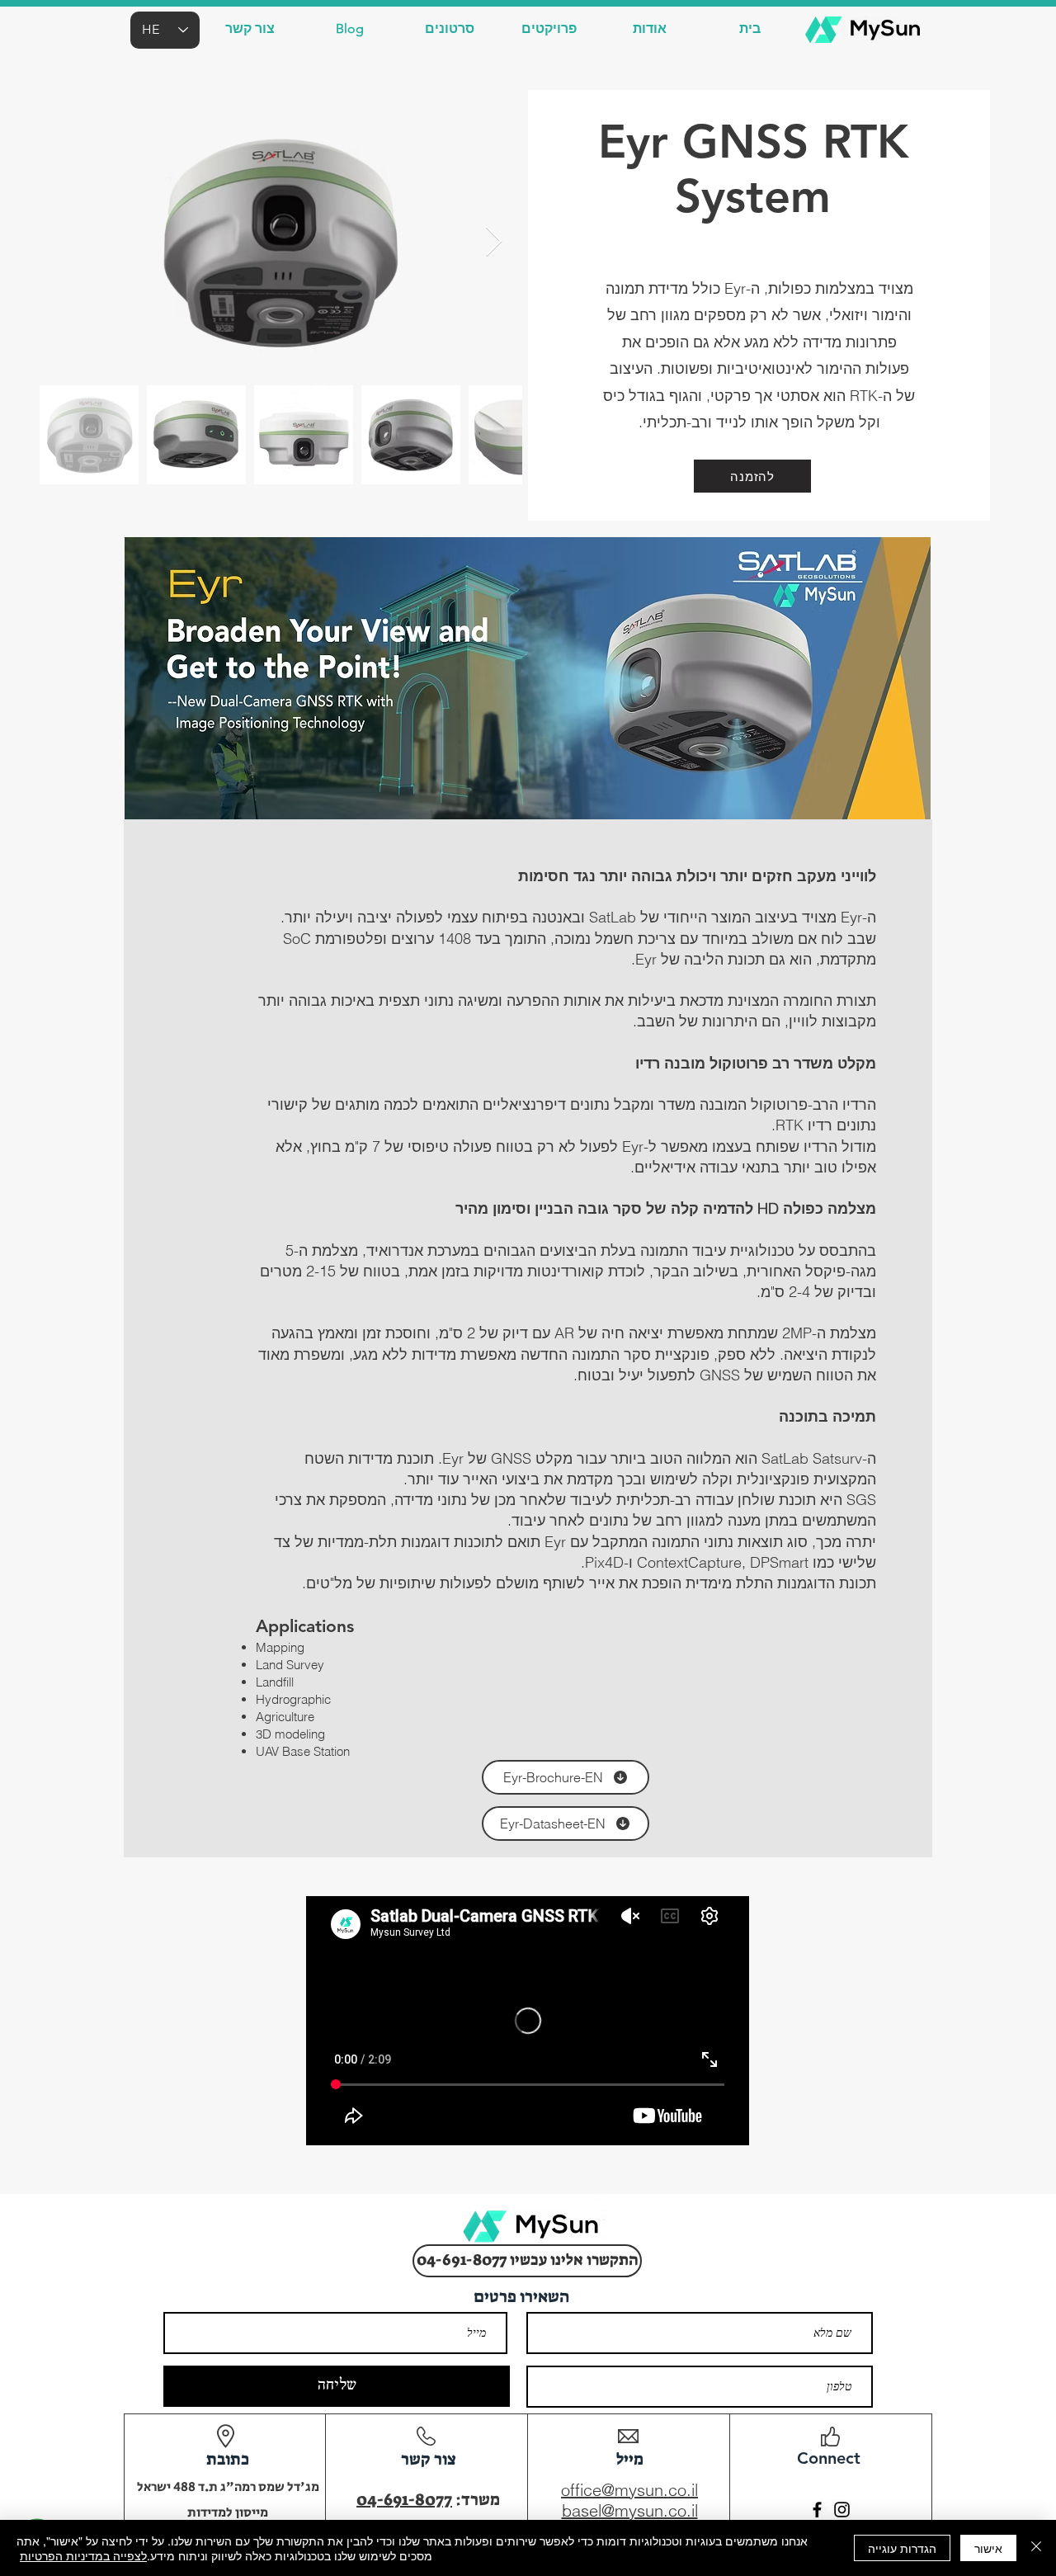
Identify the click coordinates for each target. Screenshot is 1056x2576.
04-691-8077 (404, 2499)
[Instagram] (842, 2510)
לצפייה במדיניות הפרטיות (83, 2555)
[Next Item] (494, 242)
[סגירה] (1036, 2548)
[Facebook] (817, 2510)
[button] (250, 28)
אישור (988, 2548)
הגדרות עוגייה (902, 2548)
